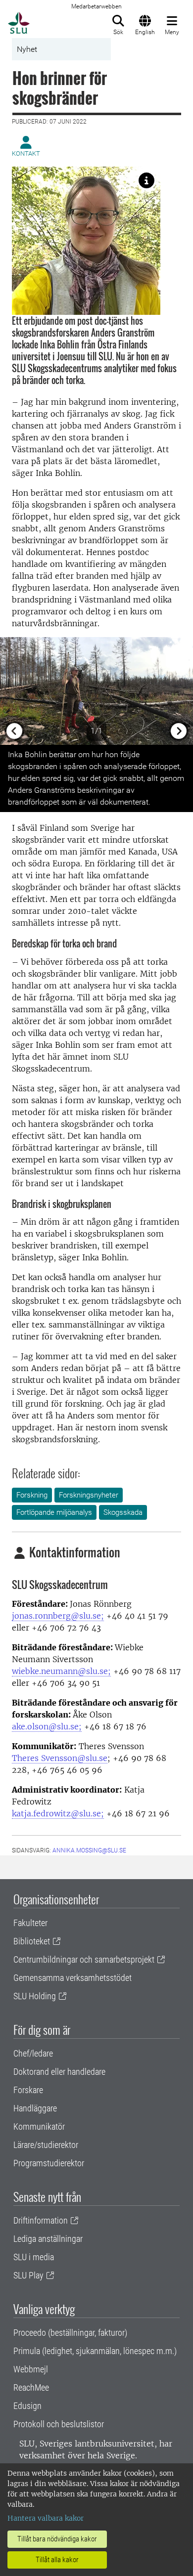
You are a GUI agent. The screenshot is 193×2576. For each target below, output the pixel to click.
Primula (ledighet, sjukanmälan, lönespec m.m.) (95, 2351)
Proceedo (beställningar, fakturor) (70, 2333)
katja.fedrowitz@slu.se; (58, 1813)
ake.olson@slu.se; (47, 1726)
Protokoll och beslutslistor (59, 2424)
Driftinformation (41, 2220)
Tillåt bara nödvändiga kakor (57, 2539)
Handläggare (35, 2108)
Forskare (28, 2090)
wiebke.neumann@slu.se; (61, 1671)
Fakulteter (30, 1923)
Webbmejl (31, 2369)
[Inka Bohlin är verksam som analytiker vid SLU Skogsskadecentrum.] (146, 180)
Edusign (27, 2406)
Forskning (32, 1495)
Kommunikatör (39, 2126)
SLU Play (28, 2275)
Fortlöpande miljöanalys (54, 1512)
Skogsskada (123, 1512)
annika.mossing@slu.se (89, 1850)
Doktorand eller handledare (59, 2072)
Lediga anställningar (48, 2239)
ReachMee (31, 2387)
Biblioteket (32, 1941)
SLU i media (34, 2257)
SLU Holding (35, 1996)
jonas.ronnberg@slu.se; (58, 1616)
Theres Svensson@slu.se (60, 1758)
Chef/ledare (33, 2053)
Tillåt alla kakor (57, 2560)
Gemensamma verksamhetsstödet (72, 1978)
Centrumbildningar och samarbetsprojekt (84, 1959)
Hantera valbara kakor (46, 2518)
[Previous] (15, 691)
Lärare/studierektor (46, 2145)
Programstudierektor (49, 2163)
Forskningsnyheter (89, 1495)
